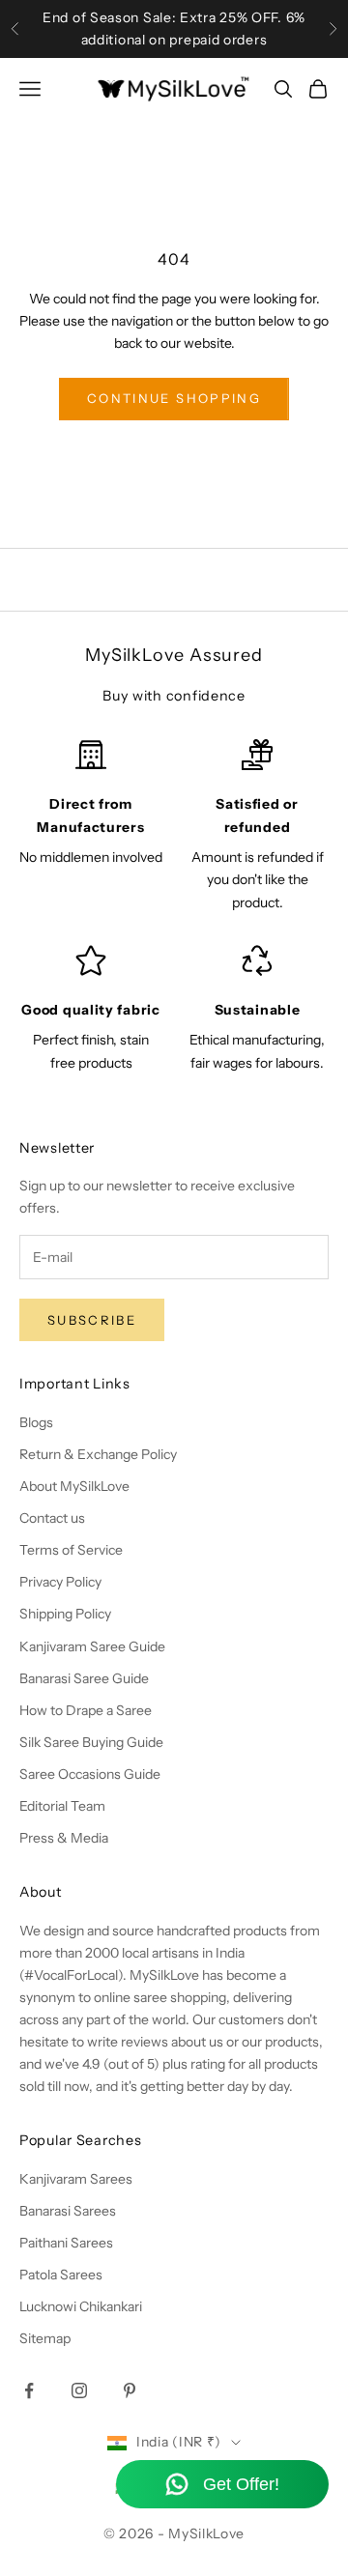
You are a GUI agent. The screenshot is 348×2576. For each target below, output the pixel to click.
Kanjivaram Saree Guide (92, 1646)
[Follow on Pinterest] (130, 2390)
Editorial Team (62, 1806)
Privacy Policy (60, 1582)
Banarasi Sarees (68, 2211)
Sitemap (45, 2338)
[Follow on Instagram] (79, 2390)
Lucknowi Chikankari (81, 2306)
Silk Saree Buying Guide (91, 1742)
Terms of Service (71, 1550)
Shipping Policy (65, 1614)
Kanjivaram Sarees (76, 2179)
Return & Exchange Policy (98, 1454)
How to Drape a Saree (86, 1710)
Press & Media (64, 1838)
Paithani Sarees (66, 2243)
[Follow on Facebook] (29, 2390)
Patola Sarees (61, 2275)
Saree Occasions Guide (90, 1774)
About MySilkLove (74, 1486)
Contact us (52, 1518)
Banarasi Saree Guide (84, 1678)
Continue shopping (174, 398)
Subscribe (92, 1320)
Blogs (36, 1422)
